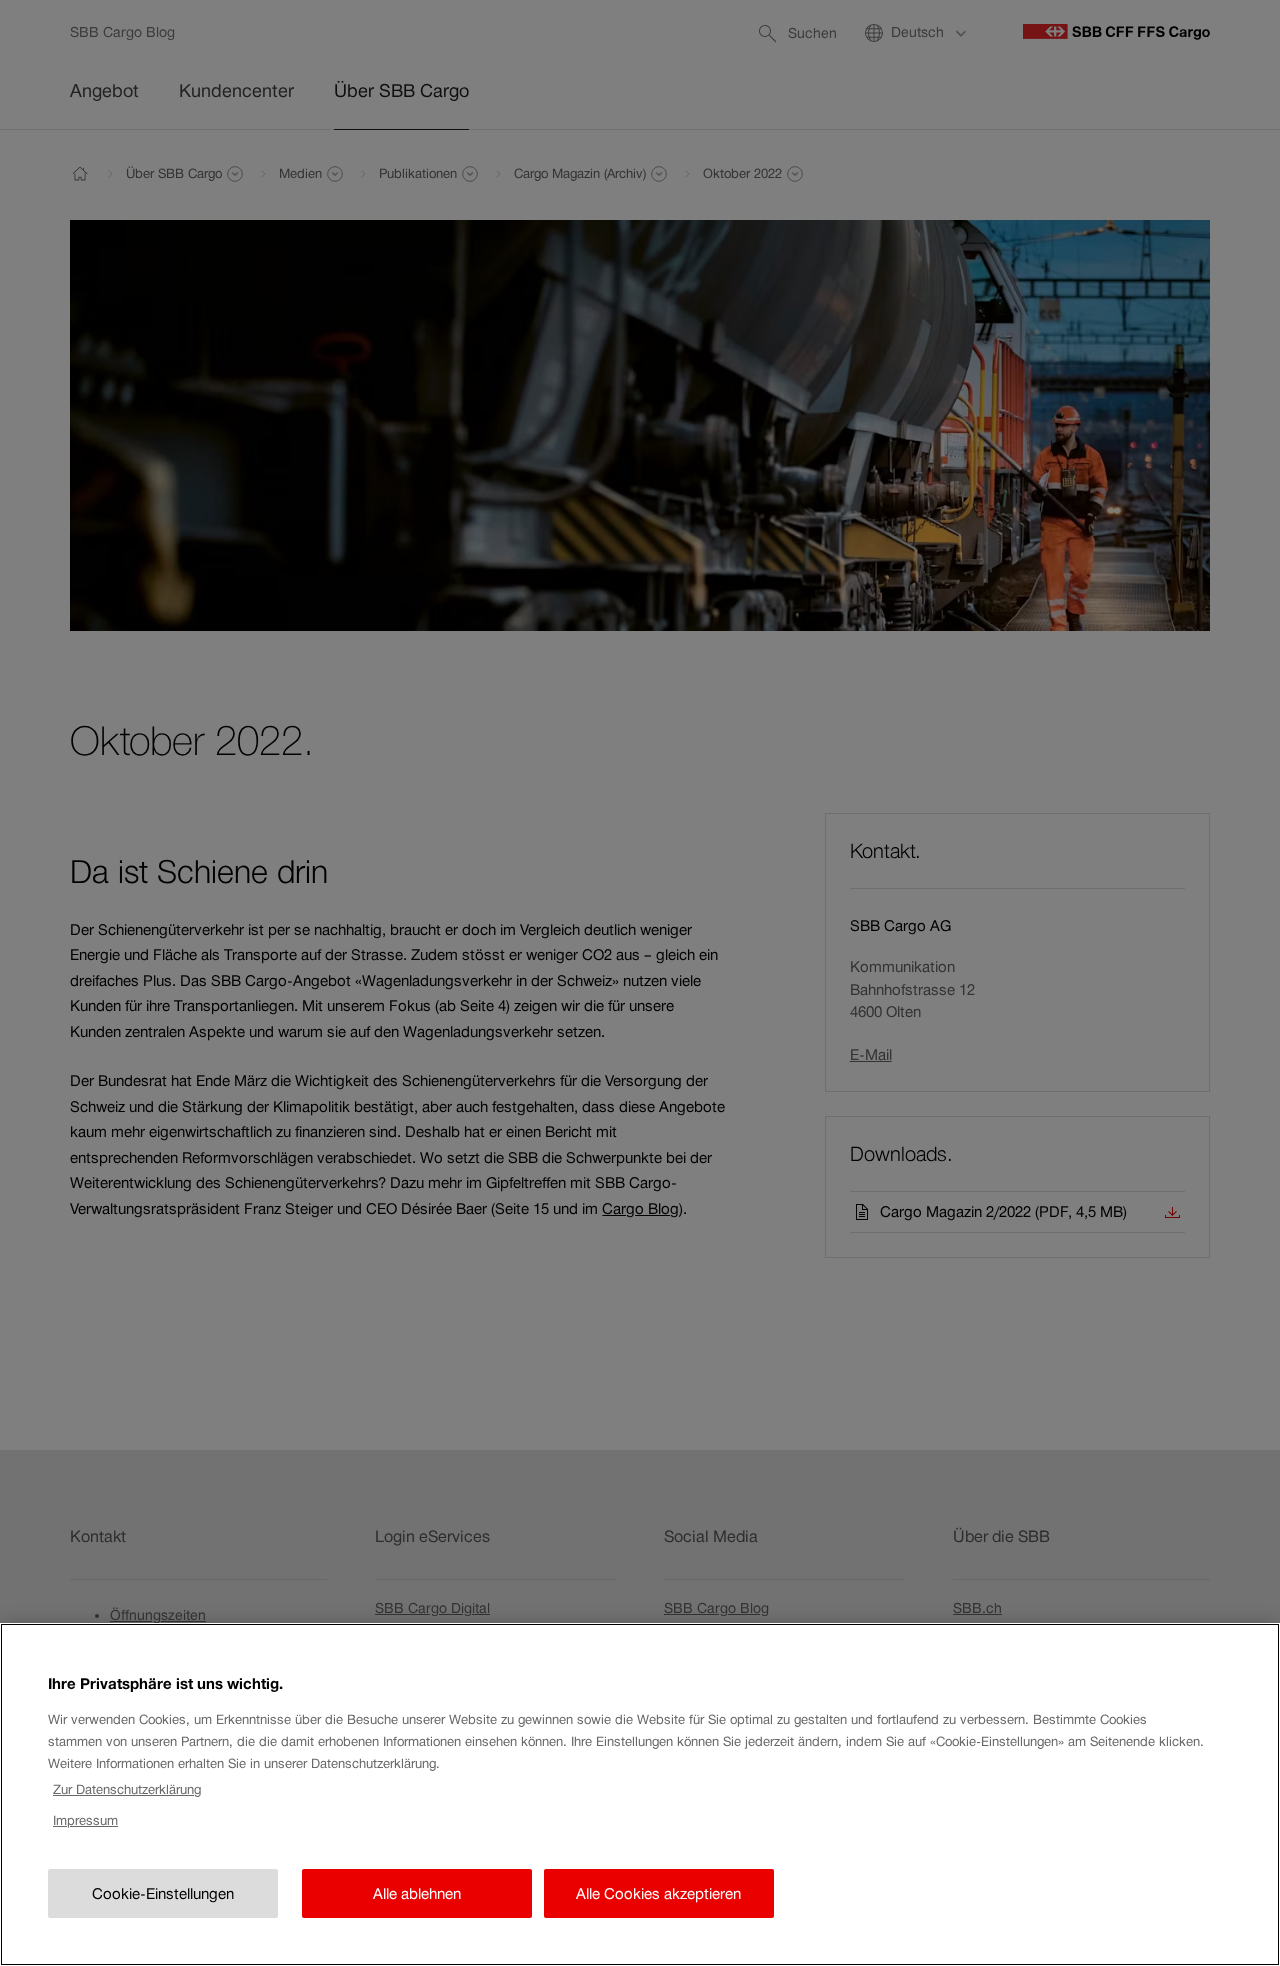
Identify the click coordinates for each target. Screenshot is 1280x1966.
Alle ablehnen (417, 1893)
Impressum (85, 1820)
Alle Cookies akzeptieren (658, 1893)
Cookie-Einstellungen (163, 1893)
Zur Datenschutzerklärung (127, 1789)
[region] (640, 1794)
